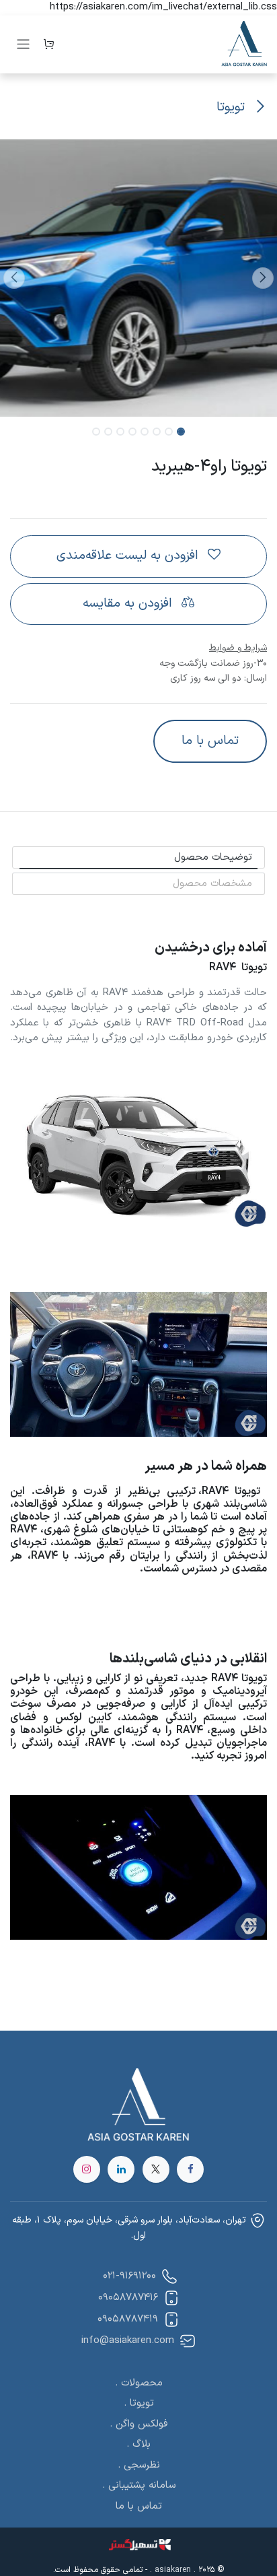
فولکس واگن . (138, 2424)
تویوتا (233, 107)
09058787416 (128, 2298)
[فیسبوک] (190, 2169)
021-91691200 (128, 2276)
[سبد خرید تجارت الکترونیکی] (49, 44)
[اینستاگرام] (87, 2169)
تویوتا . (139, 2403)
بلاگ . (138, 2444)
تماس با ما (210, 741)
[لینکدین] (121, 2169)
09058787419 (128, 2319)
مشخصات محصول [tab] (212, 884)
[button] (263, 278)
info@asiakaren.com (128, 2341)
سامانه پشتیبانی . (139, 2485)
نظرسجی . (139, 2465)
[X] (156, 2169)
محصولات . (139, 2383)
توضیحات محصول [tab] (213, 857)
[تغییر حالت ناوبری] (23, 44)
